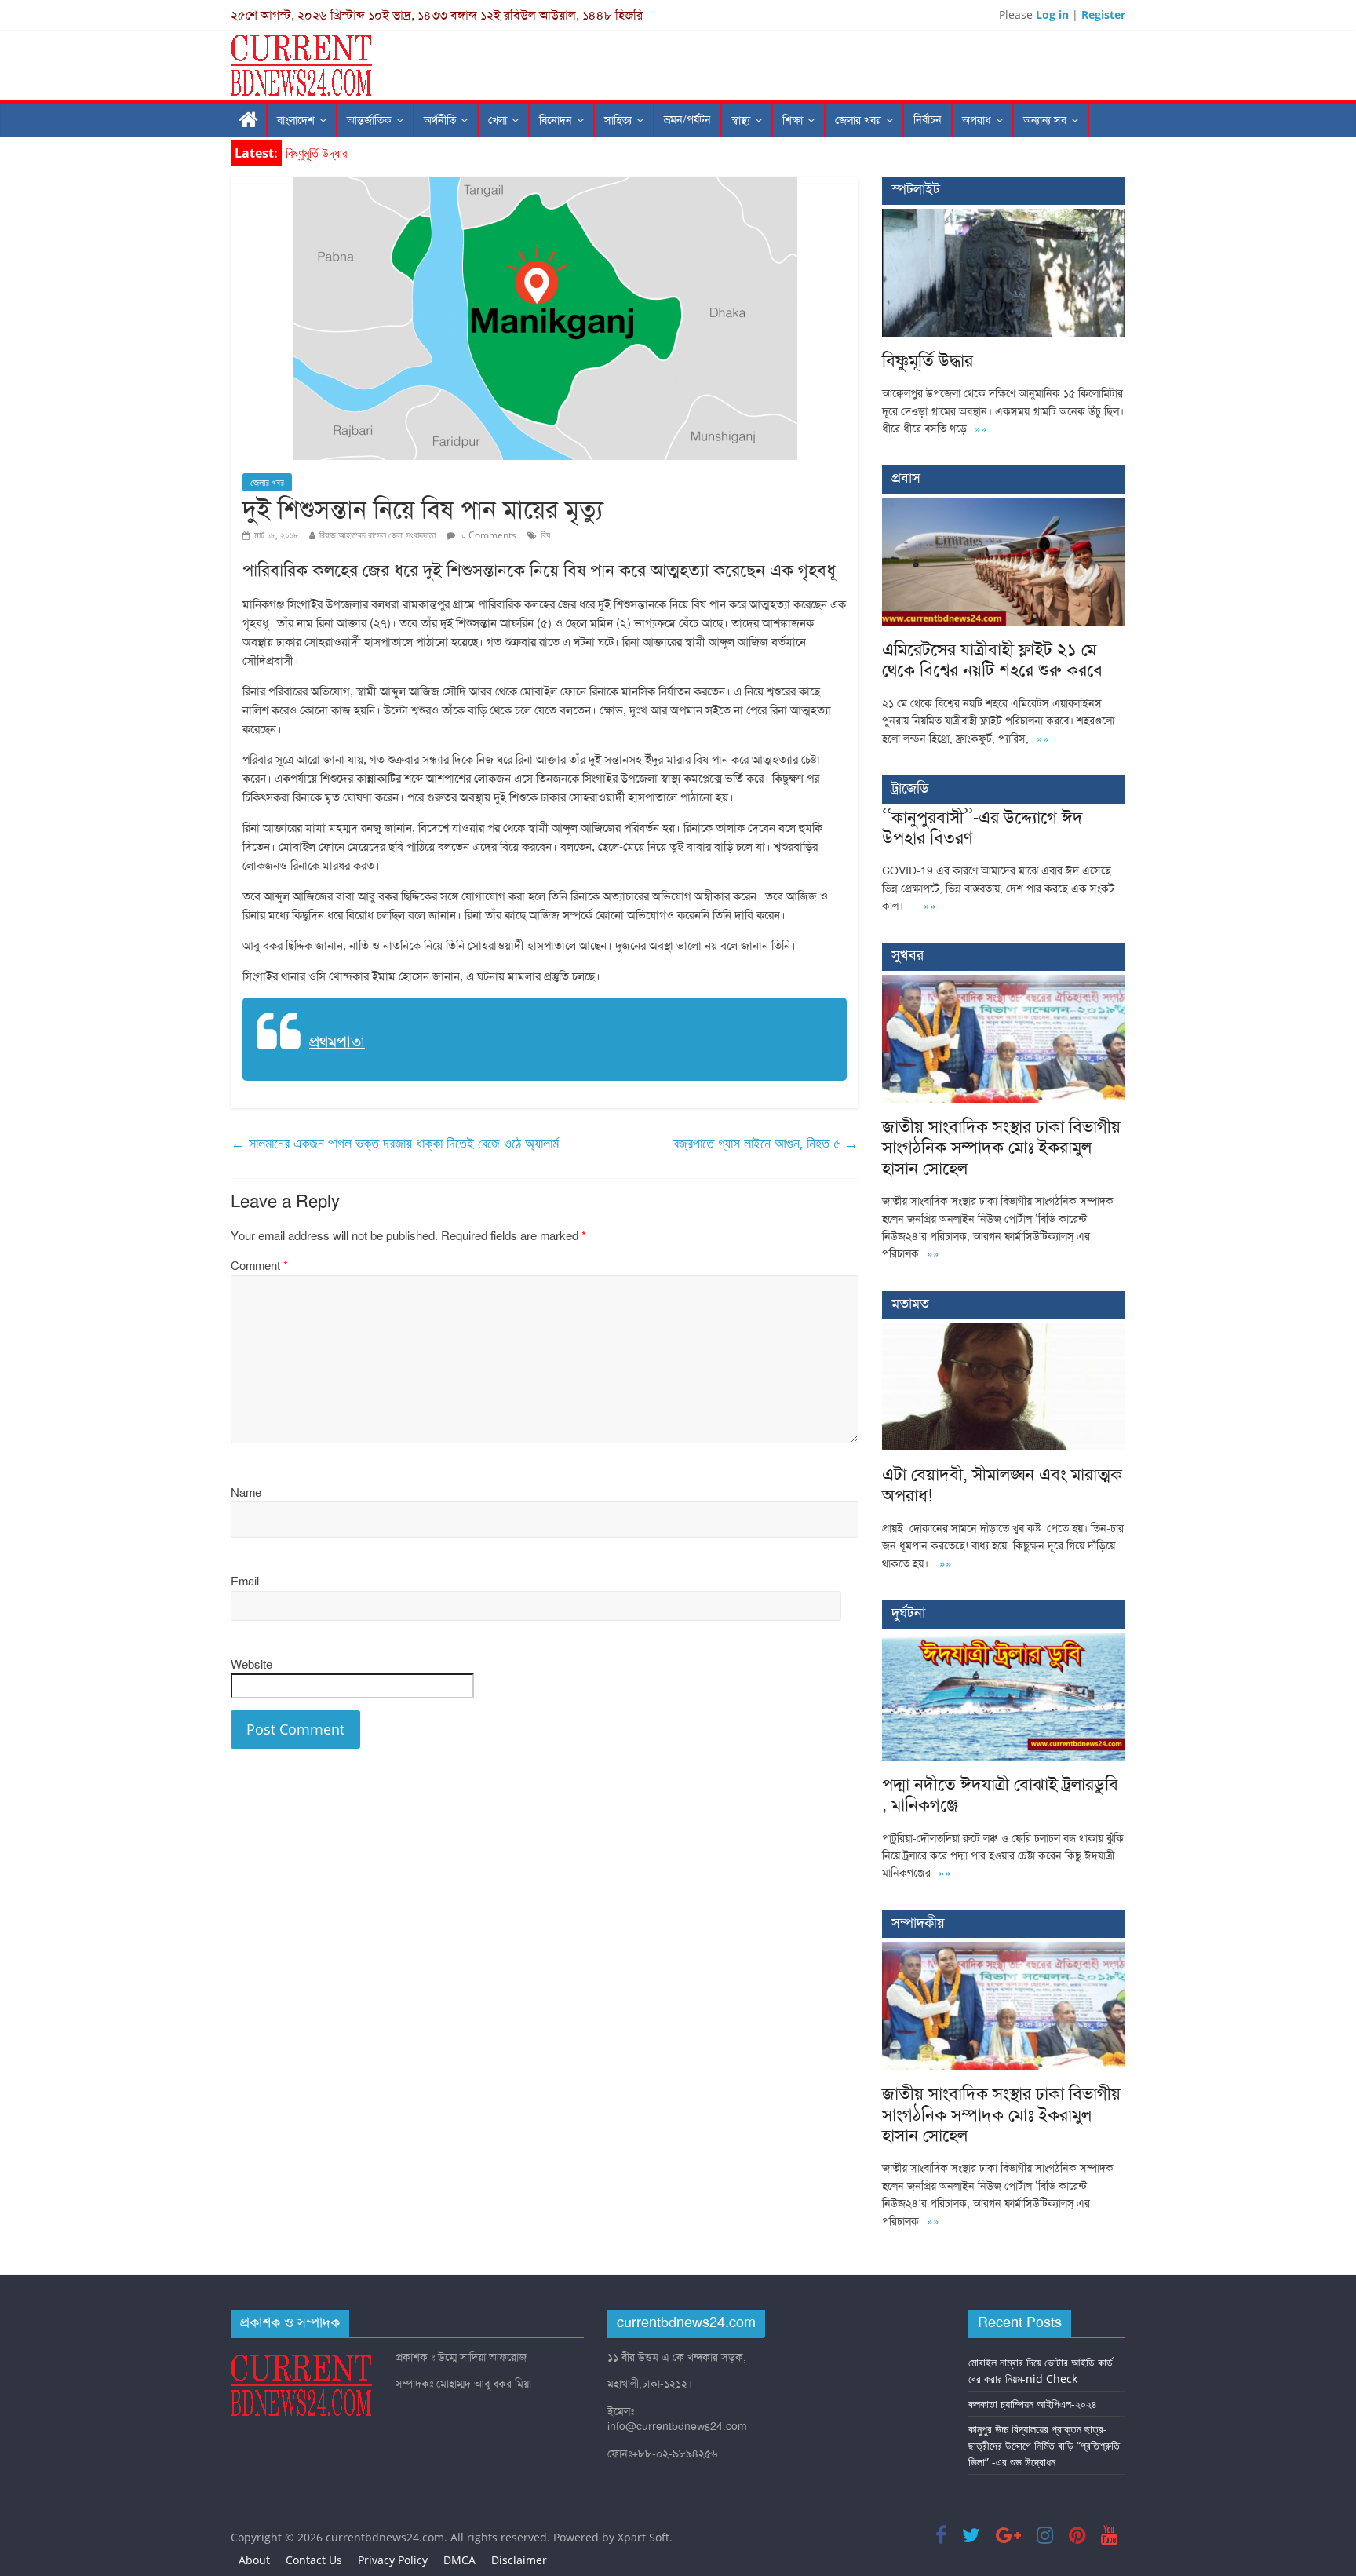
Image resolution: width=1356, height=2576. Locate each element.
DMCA (459, 2560)
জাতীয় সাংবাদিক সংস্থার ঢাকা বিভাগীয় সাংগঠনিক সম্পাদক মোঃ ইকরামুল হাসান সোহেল (1001, 1148)
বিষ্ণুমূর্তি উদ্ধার (316, 153)
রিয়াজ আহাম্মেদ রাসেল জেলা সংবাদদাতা (377, 535)
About (254, 2560)
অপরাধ (977, 120)
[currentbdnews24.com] (249, 120)
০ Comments (488, 535)
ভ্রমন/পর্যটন (687, 120)
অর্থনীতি (440, 120)
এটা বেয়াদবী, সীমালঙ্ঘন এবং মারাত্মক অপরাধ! (1002, 1485)
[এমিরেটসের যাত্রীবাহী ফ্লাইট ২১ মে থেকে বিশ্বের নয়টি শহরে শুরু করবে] (1004, 506)
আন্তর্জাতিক (369, 120)
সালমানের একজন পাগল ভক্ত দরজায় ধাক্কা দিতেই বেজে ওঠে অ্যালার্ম (395, 1143)
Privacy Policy (393, 2560)
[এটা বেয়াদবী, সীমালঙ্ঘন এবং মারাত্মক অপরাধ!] (1004, 1331)
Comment (259, 1266)
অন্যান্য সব (1045, 120)
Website (252, 1665)
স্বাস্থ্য (741, 120)
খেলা (498, 120)
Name (246, 1493)
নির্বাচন (928, 120)
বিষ (545, 535)
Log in (1052, 15)
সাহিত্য (618, 120)
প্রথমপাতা (337, 1042)
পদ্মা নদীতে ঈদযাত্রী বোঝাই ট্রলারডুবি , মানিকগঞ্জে (1000, 1795)
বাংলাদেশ (296, 120)
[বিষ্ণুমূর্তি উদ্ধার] (1004, 217)
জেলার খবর (858, 120)
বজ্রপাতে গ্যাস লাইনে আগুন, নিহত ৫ (766, 1143)
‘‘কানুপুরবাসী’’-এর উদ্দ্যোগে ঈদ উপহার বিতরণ (982, 828)
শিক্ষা (793, 120)
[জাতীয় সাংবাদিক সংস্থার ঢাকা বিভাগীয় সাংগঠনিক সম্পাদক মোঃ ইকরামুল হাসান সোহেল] (1004, 983)
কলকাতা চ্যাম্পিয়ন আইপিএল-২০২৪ (1033, 2404)
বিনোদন (556, 120)
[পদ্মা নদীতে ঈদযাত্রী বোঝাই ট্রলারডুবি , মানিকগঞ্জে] (1004, 1641)
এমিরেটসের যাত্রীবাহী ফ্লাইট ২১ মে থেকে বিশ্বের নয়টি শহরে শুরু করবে (992, 660)
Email (245, 1582)
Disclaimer (519, 2560)
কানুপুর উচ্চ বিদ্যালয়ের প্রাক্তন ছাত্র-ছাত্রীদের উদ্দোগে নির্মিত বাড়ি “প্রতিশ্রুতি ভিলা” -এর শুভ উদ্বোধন (1044, 2445)
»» (981, 429)
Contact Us (314, 2560)
